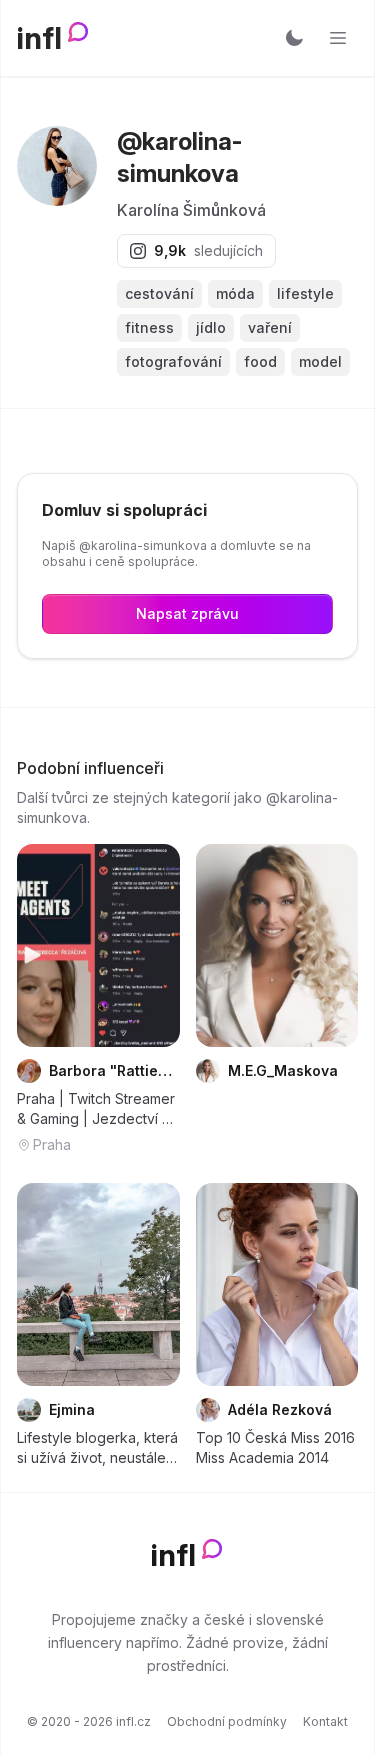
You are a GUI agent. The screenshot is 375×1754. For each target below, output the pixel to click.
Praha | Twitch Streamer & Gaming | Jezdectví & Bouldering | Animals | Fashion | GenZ (96, 1109)
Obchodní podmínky (227, 1721)
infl (39, 38)
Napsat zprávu (187, 613)
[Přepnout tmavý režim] (294, 38)
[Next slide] (152, 946)
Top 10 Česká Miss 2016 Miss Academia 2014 (275, 1447)
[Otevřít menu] (338, 38)
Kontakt (325, 1721)
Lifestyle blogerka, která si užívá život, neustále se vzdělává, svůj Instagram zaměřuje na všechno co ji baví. (97, 1448)
